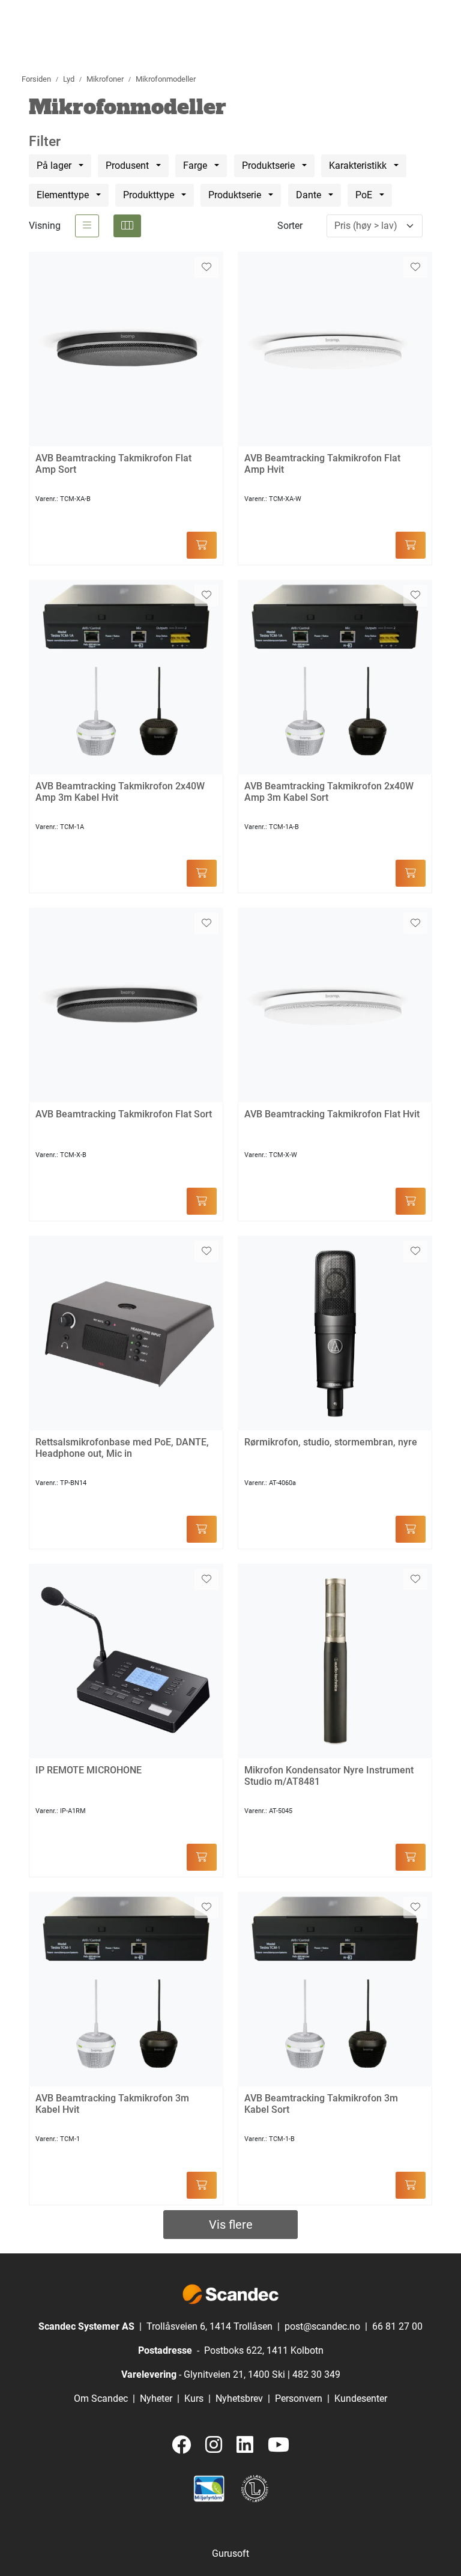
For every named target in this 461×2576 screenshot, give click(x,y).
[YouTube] (279, 2445)
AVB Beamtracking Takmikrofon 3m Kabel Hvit (112, 2104)
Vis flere (231, 2225)
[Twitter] (181, 2445)
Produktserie (270, 166)
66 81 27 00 (397, 2326)
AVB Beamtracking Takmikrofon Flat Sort (124, 1114)
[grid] (127, 226)
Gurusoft (230, 2553)
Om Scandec (101, 2398)
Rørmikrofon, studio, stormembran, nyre (331, 1442)
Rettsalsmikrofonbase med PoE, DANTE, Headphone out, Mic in (122, 1448)
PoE (365, 195)
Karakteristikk (359, 166)
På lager (55, 166)
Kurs (194, 2398)
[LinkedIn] (245, 2445)
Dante (310, 195)
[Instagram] (214, 2445)
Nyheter (156, 2398)
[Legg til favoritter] (206, 267)
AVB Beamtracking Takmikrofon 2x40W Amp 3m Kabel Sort (329, 792)
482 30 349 (316, 2374)
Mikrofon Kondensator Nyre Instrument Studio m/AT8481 (329, 1776)
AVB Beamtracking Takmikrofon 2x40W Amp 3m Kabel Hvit (120, 792)
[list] (87, 226)
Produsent (128, 166)
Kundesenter (361, 2398)
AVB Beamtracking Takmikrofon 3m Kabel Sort (321, 2104)
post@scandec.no (322, 2326)
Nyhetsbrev (239, 2398)
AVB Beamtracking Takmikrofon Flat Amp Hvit (322, 464)
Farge (196, 166)
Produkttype (150, 195)
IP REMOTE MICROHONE (89, 1770)
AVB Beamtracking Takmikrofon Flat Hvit (332, 1114)
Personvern (299, 2398)
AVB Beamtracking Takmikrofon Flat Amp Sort (113, 464)
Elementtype (64, 195)
